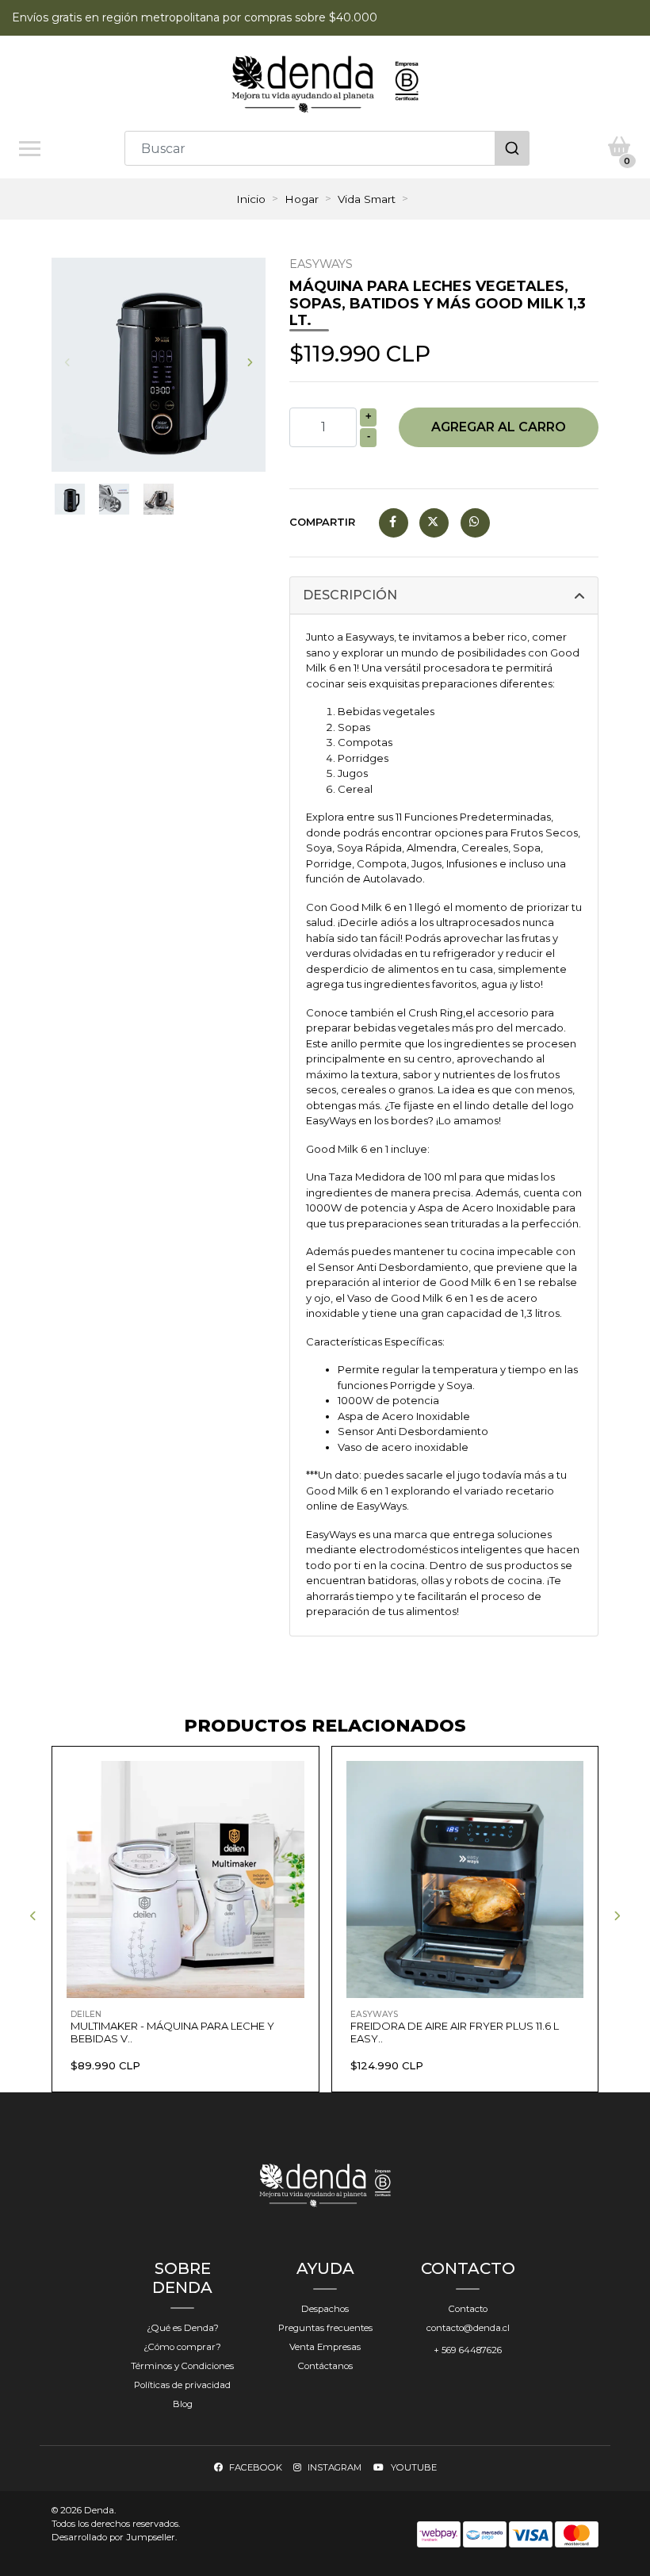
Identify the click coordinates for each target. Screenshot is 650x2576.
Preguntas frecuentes (325, 2328)
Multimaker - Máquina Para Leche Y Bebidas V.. (172, 2032)
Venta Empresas (325, 2347)
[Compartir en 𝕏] (434, 522)
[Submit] (512, 148)
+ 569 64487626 (468, 2350)
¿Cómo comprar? (182, 2347)
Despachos (325, 2309)
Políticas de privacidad (182, 2385)
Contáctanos (325, 2366)
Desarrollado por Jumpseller (113, 2537)
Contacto (468, 2309)
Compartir (322, 522)
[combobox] (327, 148)
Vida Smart (367, 199)
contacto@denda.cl (468, 2328)
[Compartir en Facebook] (394, 522)
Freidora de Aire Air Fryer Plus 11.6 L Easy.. (455, 2032)
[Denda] (325, 83)
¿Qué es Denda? (183, 2328)
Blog (183, 2404)
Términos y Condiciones (182, 2366)
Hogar (302, 199)
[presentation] (67, 363)
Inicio (251, 199)
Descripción (350, 595)
